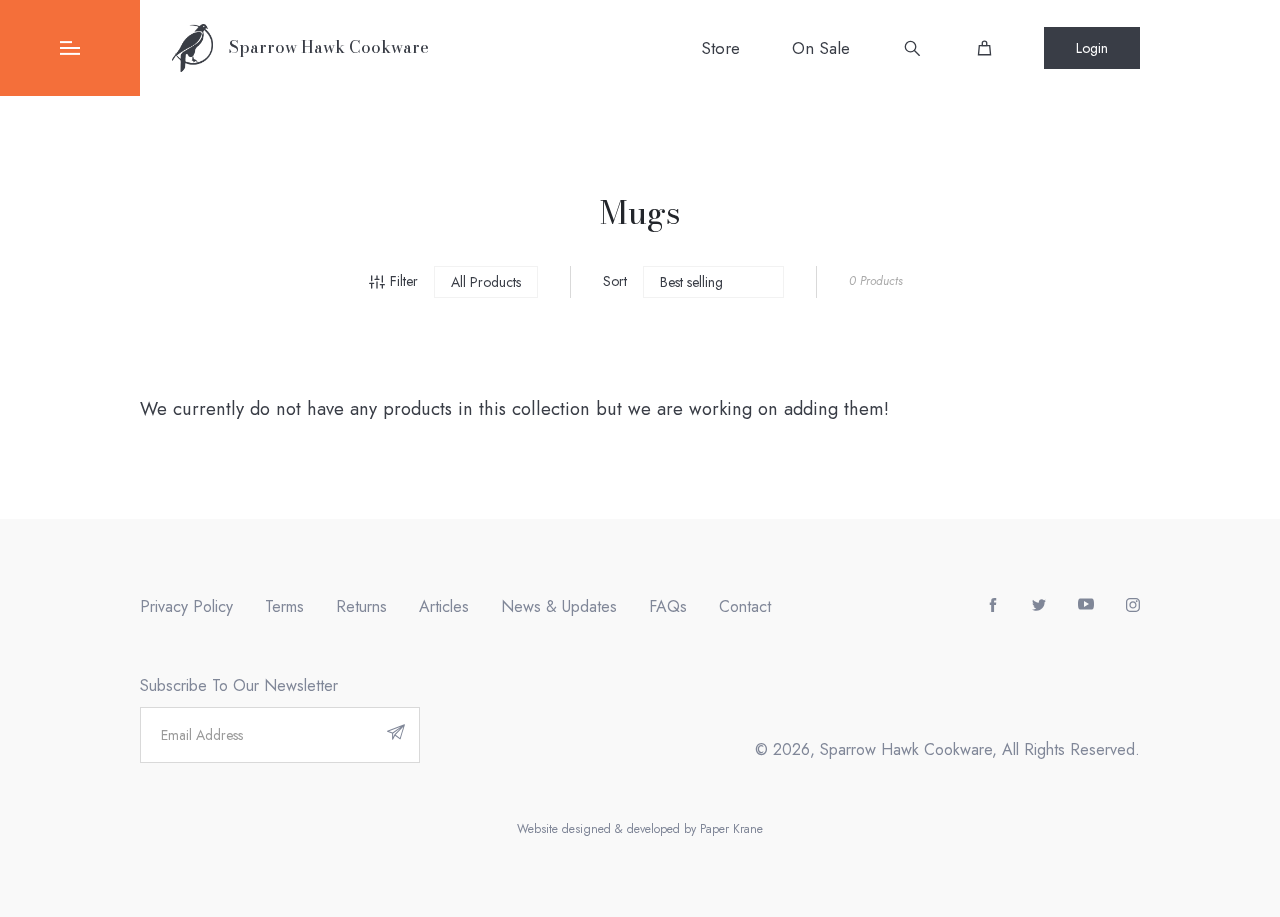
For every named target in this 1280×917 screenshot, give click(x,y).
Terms (284, 606)
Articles (444, 606)
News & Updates (559, 606)
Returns (361, 606)
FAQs (668, 606)
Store (720, 48)
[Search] (912, 48)
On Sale (821, 48)
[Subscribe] (396, 735)
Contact (745, 606)
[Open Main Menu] (70, 48)
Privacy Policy (186, 606)
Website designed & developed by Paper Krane (640, 829)
